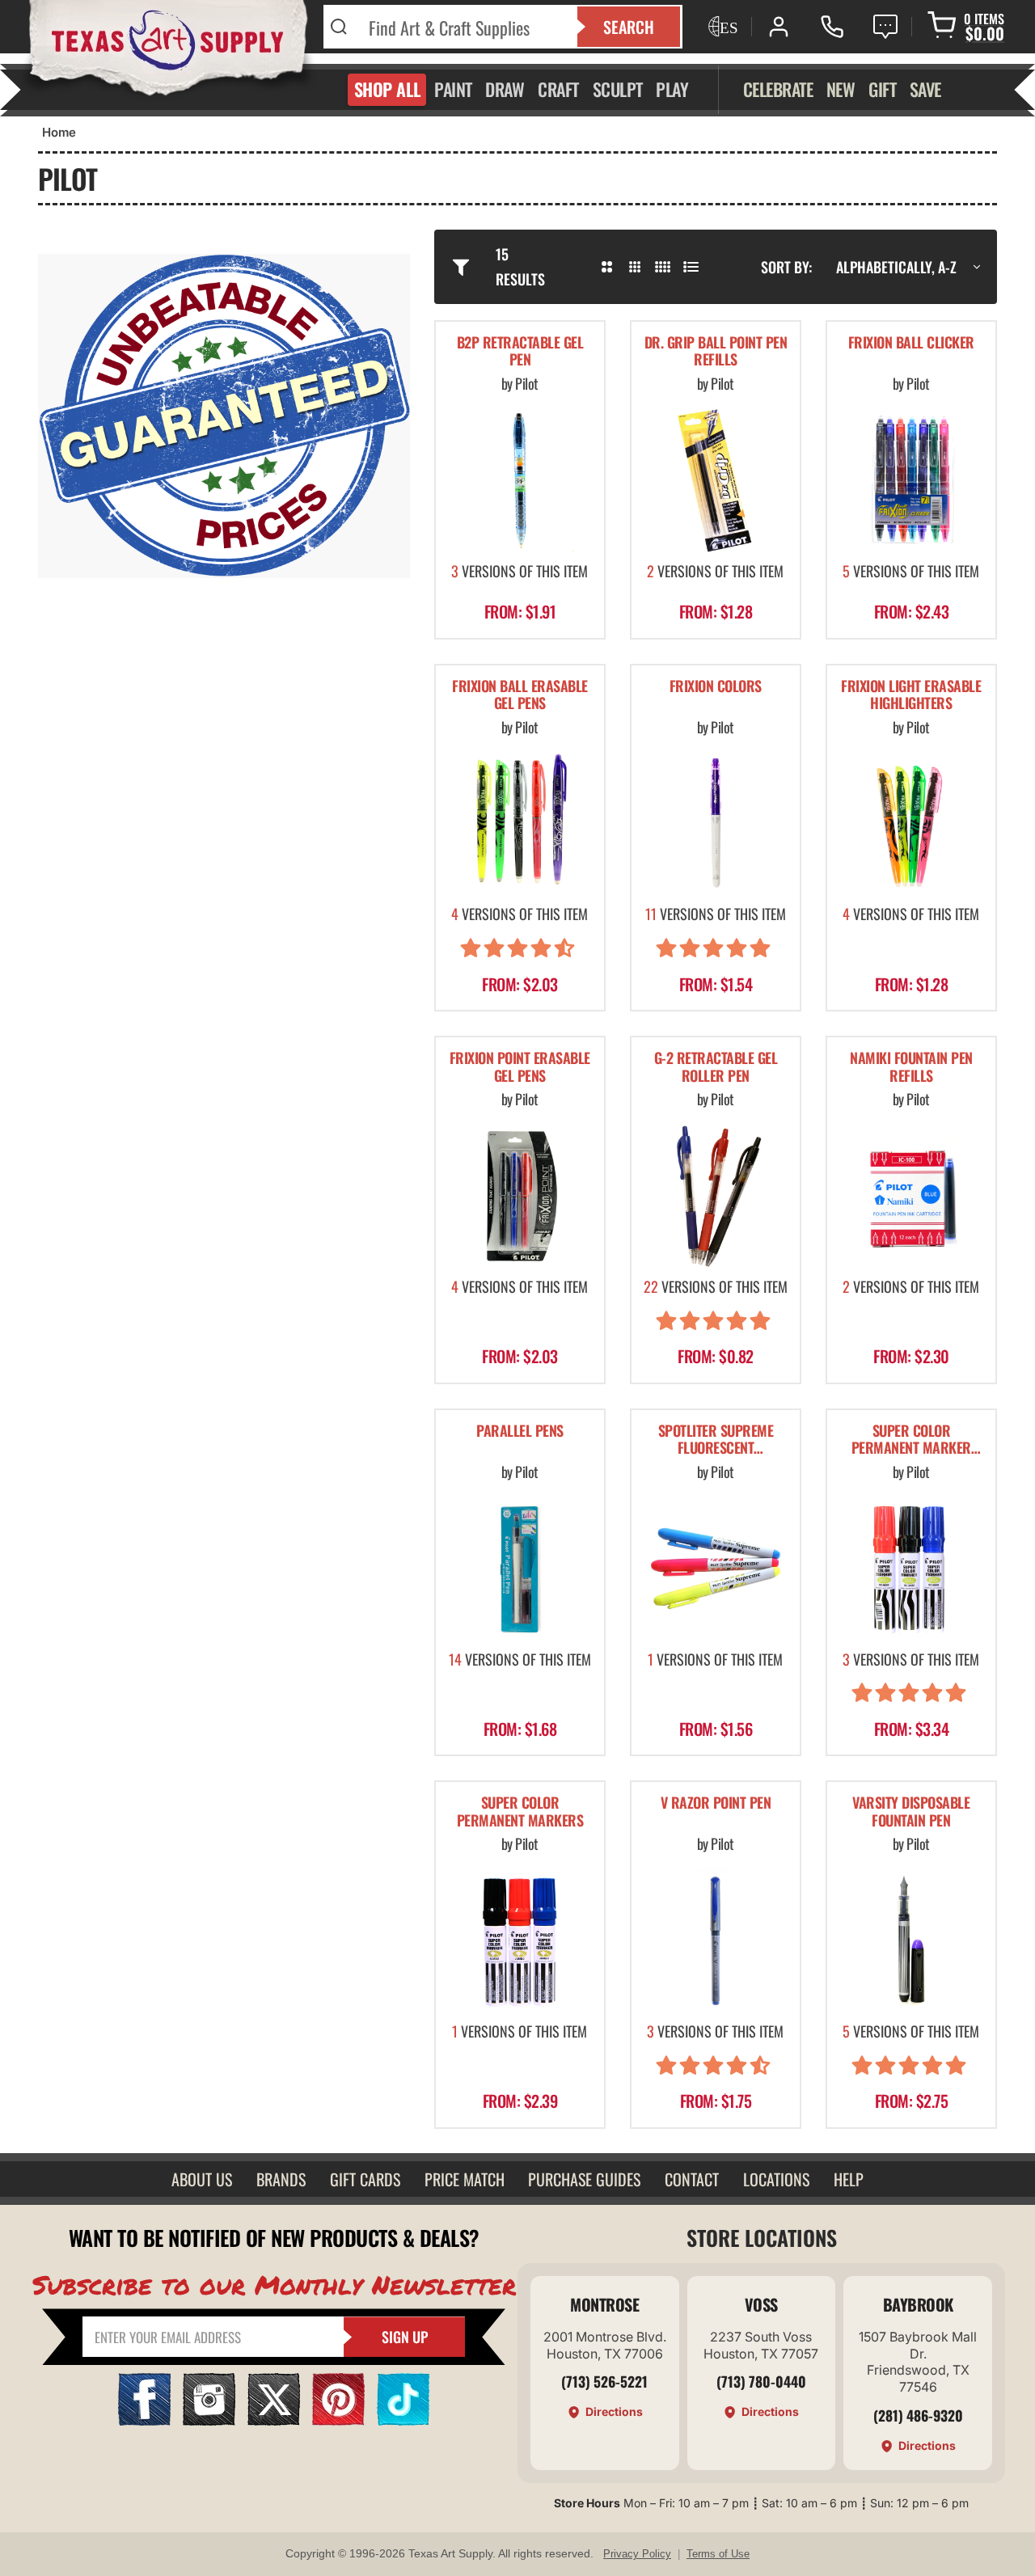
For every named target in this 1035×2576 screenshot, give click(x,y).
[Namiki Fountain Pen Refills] (911, 1196)
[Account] (779, 27)
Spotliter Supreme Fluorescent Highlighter (716, 1441)
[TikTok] (403, 2420)
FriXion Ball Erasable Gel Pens (520, 696)
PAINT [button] (453, 89)
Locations (776, 2179)
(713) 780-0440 (761, 2381)
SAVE (925, 89)
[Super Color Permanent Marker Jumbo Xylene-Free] (911, 1569)
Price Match (465, 2179)
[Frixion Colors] (716, 823)
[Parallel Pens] (520, 1569)
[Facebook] (144, 2420)
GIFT (882, 89)
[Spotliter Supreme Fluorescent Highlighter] (716, 1569)
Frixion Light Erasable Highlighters (911, 696)
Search (629, 27)
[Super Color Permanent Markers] (520, 1940)
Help (849, 2179)
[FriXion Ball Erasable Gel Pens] (520, 823)
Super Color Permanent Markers (520, 1812)
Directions (614, 2411)
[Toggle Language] (721, 27)
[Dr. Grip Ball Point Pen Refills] (716, 480)
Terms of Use (718, 2554)
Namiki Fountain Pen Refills (911, 1068)
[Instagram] (209, 2420)
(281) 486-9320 (918, 2415)
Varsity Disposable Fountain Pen (911, 1812)
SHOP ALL (388, 89)
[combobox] (463, 27)
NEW (841, 89)
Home (59, 132)
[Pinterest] (338, 2420)
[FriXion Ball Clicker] (911, 480)
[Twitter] (274, 2420)
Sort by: (786, 267)
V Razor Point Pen (716, 1803)
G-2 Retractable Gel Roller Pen (716, 1068)
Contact (692, 2179)
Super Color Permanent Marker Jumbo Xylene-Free (911, 1441)
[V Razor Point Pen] (716, 1940)
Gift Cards (365, 2179)
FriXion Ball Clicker (911, 343)
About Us (202, 2179)
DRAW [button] (505, 89)
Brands (281, 2179)
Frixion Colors (716, 687)
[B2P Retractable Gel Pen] (520, 480)
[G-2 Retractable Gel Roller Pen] (716, 1196)
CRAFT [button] (558, 89)
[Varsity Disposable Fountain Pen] (911, 1940)
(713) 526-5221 (604, 2381)
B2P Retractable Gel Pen (520, 352)
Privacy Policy (637, 2554)
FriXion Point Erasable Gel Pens (520, 1068)
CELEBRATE (778, 89)
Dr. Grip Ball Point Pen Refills (716, 352)
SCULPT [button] (618, 89)
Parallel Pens (520, 1432)
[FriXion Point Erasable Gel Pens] (520, 1196)
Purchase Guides (584, 2179)
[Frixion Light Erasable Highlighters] (911, 823)
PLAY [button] (672, 89)
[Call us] (832, 27)
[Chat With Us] (885, 27)
